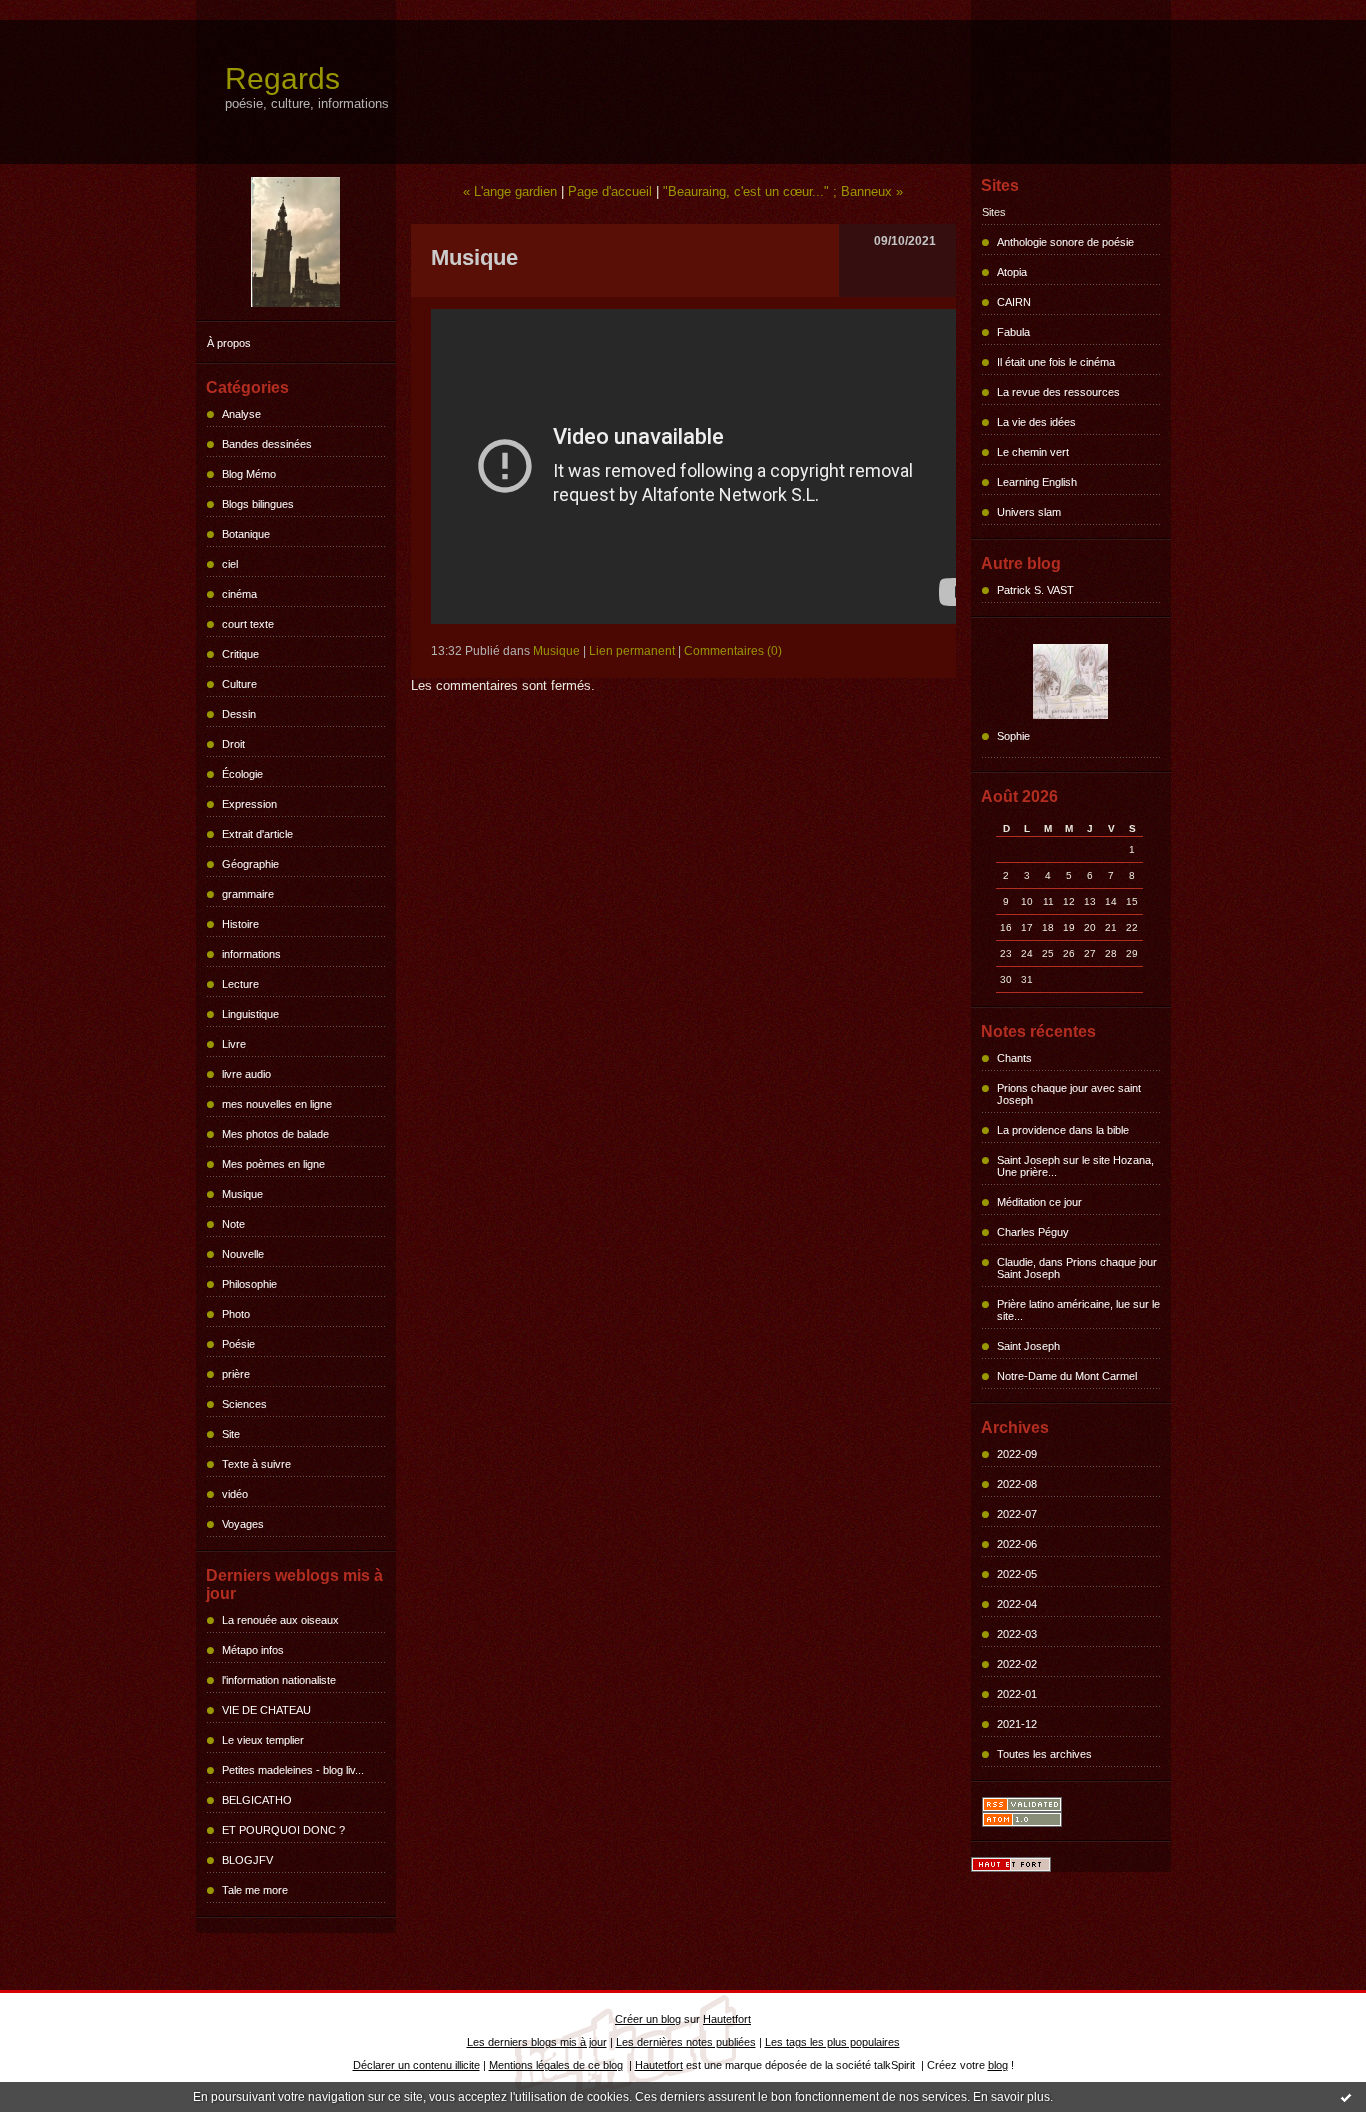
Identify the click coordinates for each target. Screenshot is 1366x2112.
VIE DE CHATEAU (266, 1710)
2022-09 (1017, 1454)
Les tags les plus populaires (832, 2042)
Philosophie (249, 1284)
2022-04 (1017, 1604)
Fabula (1013, 332)
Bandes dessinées (267, 444)
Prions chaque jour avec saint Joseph (1069, 1094)
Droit (233, 744)
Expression (249, 804)
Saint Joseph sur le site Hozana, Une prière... (1075, 1166)
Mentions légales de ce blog (556, 2065)
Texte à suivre (256, 1464)
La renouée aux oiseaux (280, 1620)
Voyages (243, 1524)
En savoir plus (1011, 2097)
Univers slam (1029, 512)
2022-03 (1017, 1634)
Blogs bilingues (258, 504)
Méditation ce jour (1039, 1202)
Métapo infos (253, 1650)
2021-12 (1017, 1724)
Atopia (1012, 272)
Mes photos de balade (275, 1134)
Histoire (240, 924)
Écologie (242, 774)
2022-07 (1017, 1514)
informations (251, 954)
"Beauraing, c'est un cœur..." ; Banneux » (783, 191)
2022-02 (1017, 1664)
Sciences (244, 1404)
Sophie (1013, 736)
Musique (242, 1194)
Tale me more (255, 1890)
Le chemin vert (1033, 452)
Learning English (1037, 482)
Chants (1014, 1058)
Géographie (250, 864)
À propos (229, 343)
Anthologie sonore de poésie (1065, 242)
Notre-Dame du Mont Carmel (1067, 1376)
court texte (248, 624)
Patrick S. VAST (1035, 590)
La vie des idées (1036, 422)
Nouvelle (243, 1254)
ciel (230, 564)
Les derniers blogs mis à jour (537, 2042)
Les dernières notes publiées (686, 2042)
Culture (239, 684)
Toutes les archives (1044, 1754)
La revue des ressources (1058, 392)
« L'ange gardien (510, 191)
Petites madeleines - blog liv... (293, 1770)
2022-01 (1017, 1694)
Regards (282, 78)
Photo (236, 1314)
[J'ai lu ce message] (1346, 2097)
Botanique (246, 534)
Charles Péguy (1033, 1232)
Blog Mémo (249, 474)
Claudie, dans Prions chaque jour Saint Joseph (1077, 1268)
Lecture (240, 984)
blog (998, 2065)
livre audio (246, 1074)
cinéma (239, 594)
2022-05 (1017, 1574)
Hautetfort (727, 2019)
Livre (234, 1044)
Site (231, 1434)
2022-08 (1017, 1484)
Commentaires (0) (733, 651)
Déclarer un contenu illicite (416, 2065)
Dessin (239, 714)
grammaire (248, 894)
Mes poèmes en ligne (273, 1164)
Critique (240, 654)
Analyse (241, 414)
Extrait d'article (257, 834)
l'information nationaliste (279, 1680)
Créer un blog (648, 2019)
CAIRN (1014, 302)
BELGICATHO (257, 1800)
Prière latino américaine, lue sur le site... (1078, 1310)
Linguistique (250, 1014)
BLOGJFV (247, 1860)
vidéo (235, 1494)
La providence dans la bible (1063, 1130)
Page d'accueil (610, 191)
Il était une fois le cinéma (1056, 362)
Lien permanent (632, 651)
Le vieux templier (263, 1740)
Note (233, 1224)
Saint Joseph (1028, 1346)
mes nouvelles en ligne (277, 1104)
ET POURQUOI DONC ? (283, 1830)
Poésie (238, 1344)
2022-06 (1017, 1544)
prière (236, 1374)
